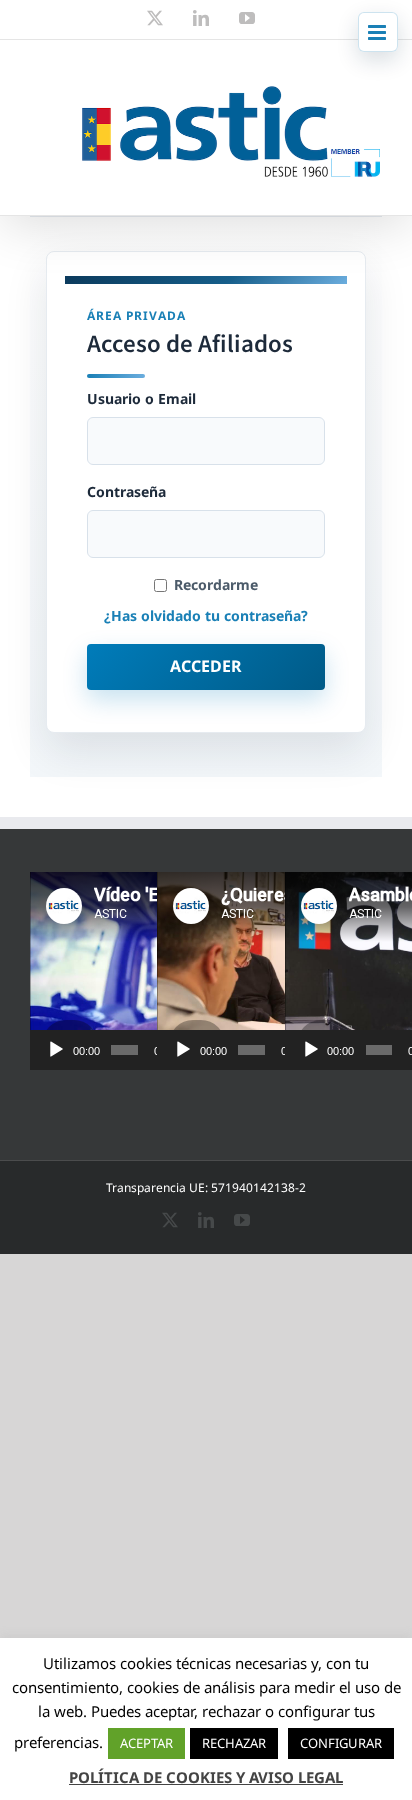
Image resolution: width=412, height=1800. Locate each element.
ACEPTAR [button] (146, 1743)
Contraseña (126, 492)
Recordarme (216, 585)
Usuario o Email (141, 399)
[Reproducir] (56, 1050)
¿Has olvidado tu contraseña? (206, 615)
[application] (137, 971)
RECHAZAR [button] (234, 1743)
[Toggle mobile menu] (378, 32)
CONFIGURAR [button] (341, 1743)
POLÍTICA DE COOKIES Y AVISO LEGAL (206, 1777)
